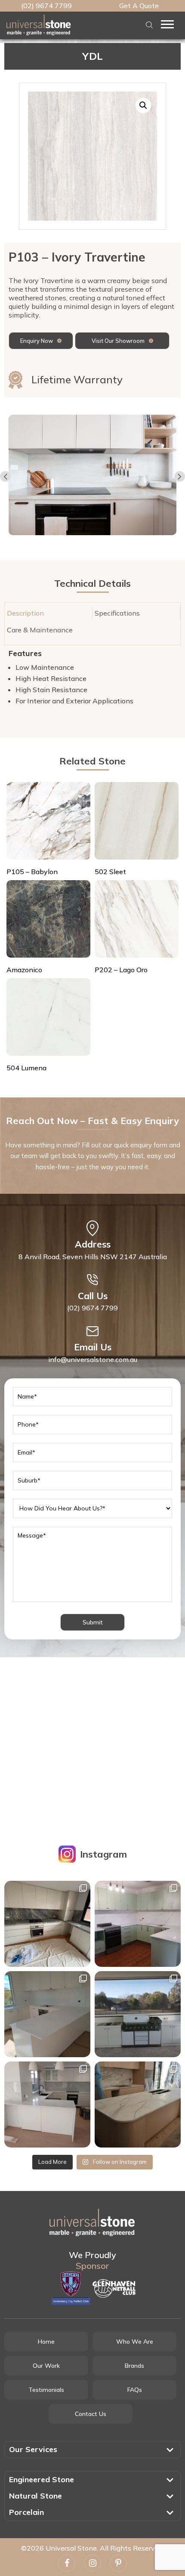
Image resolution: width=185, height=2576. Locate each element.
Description (25, 613)
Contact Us (91, 2414)
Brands (134, 2366)
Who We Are (135, 2342)
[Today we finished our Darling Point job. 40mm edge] (47, 1924)
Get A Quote (139, 6)
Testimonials (46, 2390)
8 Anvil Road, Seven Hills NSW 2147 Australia (93, 1257)
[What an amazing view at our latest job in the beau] (47, 2014)
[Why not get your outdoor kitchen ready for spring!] (138, 2014)
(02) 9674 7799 (46, 6)
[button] (143, 105)
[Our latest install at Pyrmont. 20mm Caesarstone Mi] (138, 2105)
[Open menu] (167, 24)
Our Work (46, 2366)
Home (46, 2342)
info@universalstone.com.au (93, 1359)
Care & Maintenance (40, 630)
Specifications (117, 613)
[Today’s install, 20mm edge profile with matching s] (47, 2105)
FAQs (135, 2390)
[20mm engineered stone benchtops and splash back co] (138, 1924)
